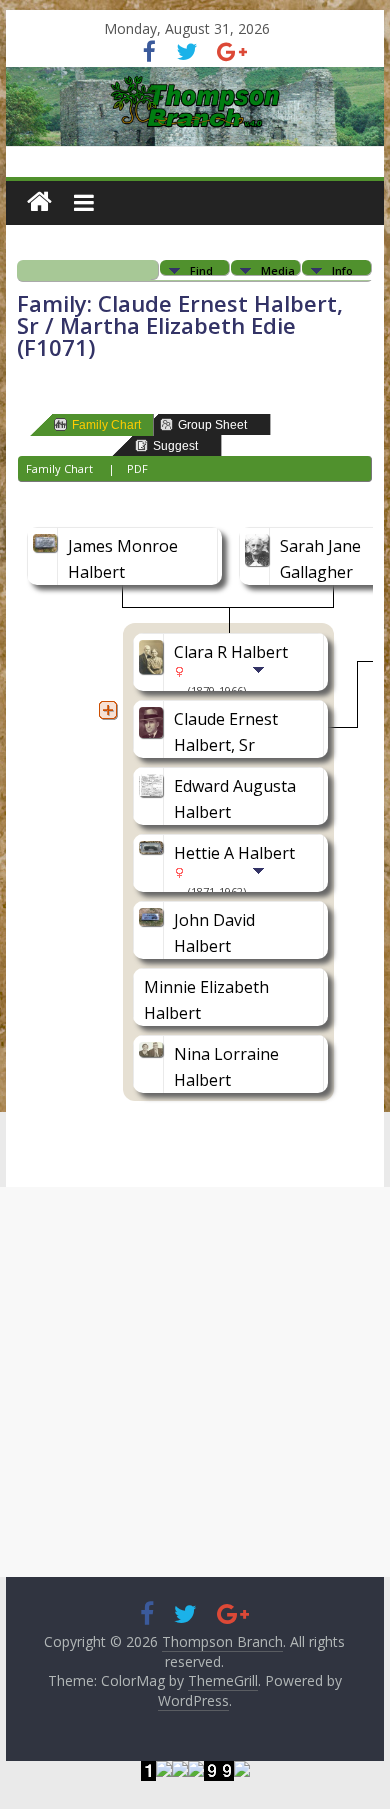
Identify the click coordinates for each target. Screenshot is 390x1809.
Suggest (175, 446)
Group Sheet (212, 425)
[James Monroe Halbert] (48, 546)
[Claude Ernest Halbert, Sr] (154, 719)
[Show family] (260, 689)
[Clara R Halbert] (154, 652)
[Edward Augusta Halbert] (154, 786)
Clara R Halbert (231, 652)
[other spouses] (108, 710)
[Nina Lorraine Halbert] (154, 1054)
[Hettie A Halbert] (154, 853)
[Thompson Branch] (195, 79)
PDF (137, 468)
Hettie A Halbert (234, 853)
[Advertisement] (195, 1382)
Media (278, 269)
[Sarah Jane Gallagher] (260, 546)
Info (342, 269)
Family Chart (106, 425)
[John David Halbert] (154, 920)
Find (201, 269)
